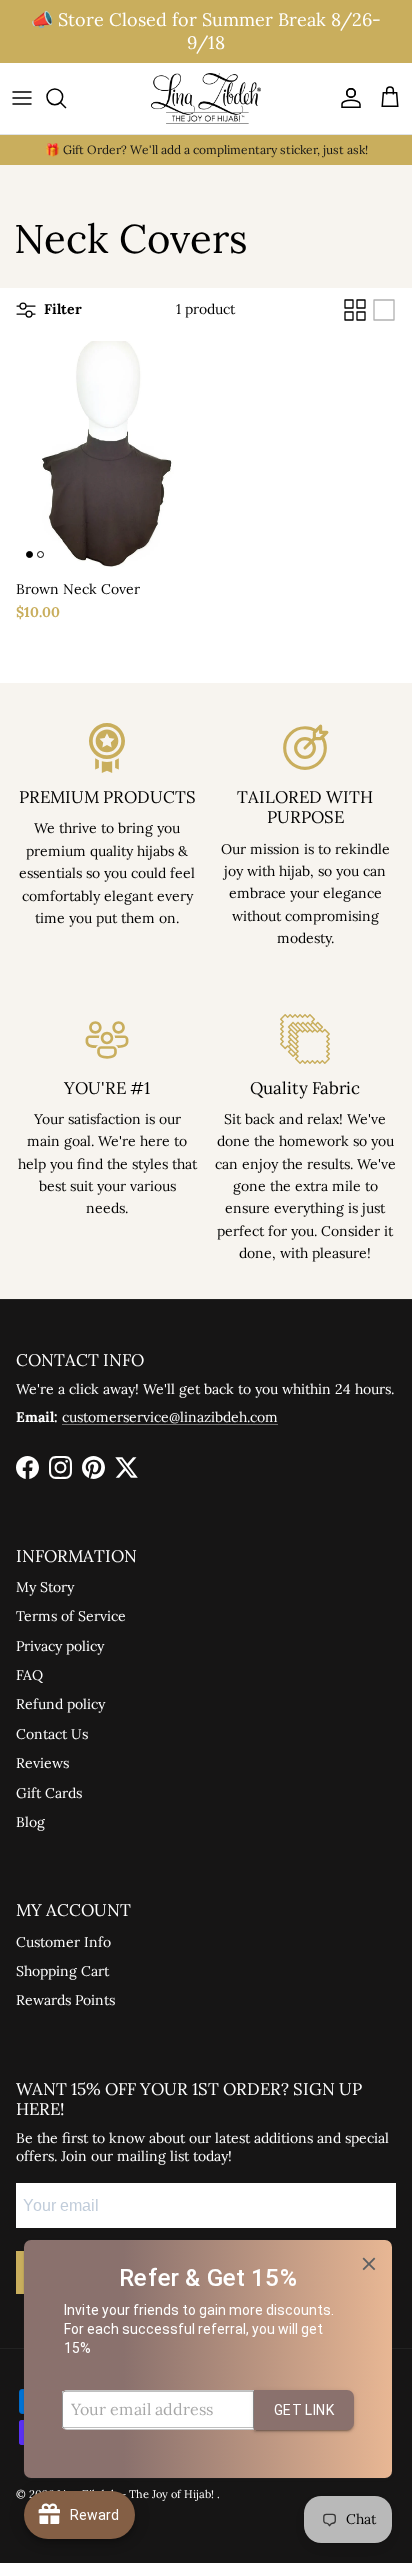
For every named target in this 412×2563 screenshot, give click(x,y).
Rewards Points (65, 2000)
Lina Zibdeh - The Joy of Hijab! (137, 2494)
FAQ (29, 1675)
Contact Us (52, 1734)
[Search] (66, 98)
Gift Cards (49, 1793)
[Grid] (355, 310)
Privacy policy (60, 1646)
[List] (384, 310)
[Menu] (22, 98)
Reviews (42, 1763)
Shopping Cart (62, 1971)
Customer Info (63, 1942)
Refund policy (60, 1704)
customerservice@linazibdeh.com (170, 1417)
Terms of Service (71, 1616)
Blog (30, 1822)
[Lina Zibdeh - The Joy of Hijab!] (206, 98)
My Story (45, 1587)
